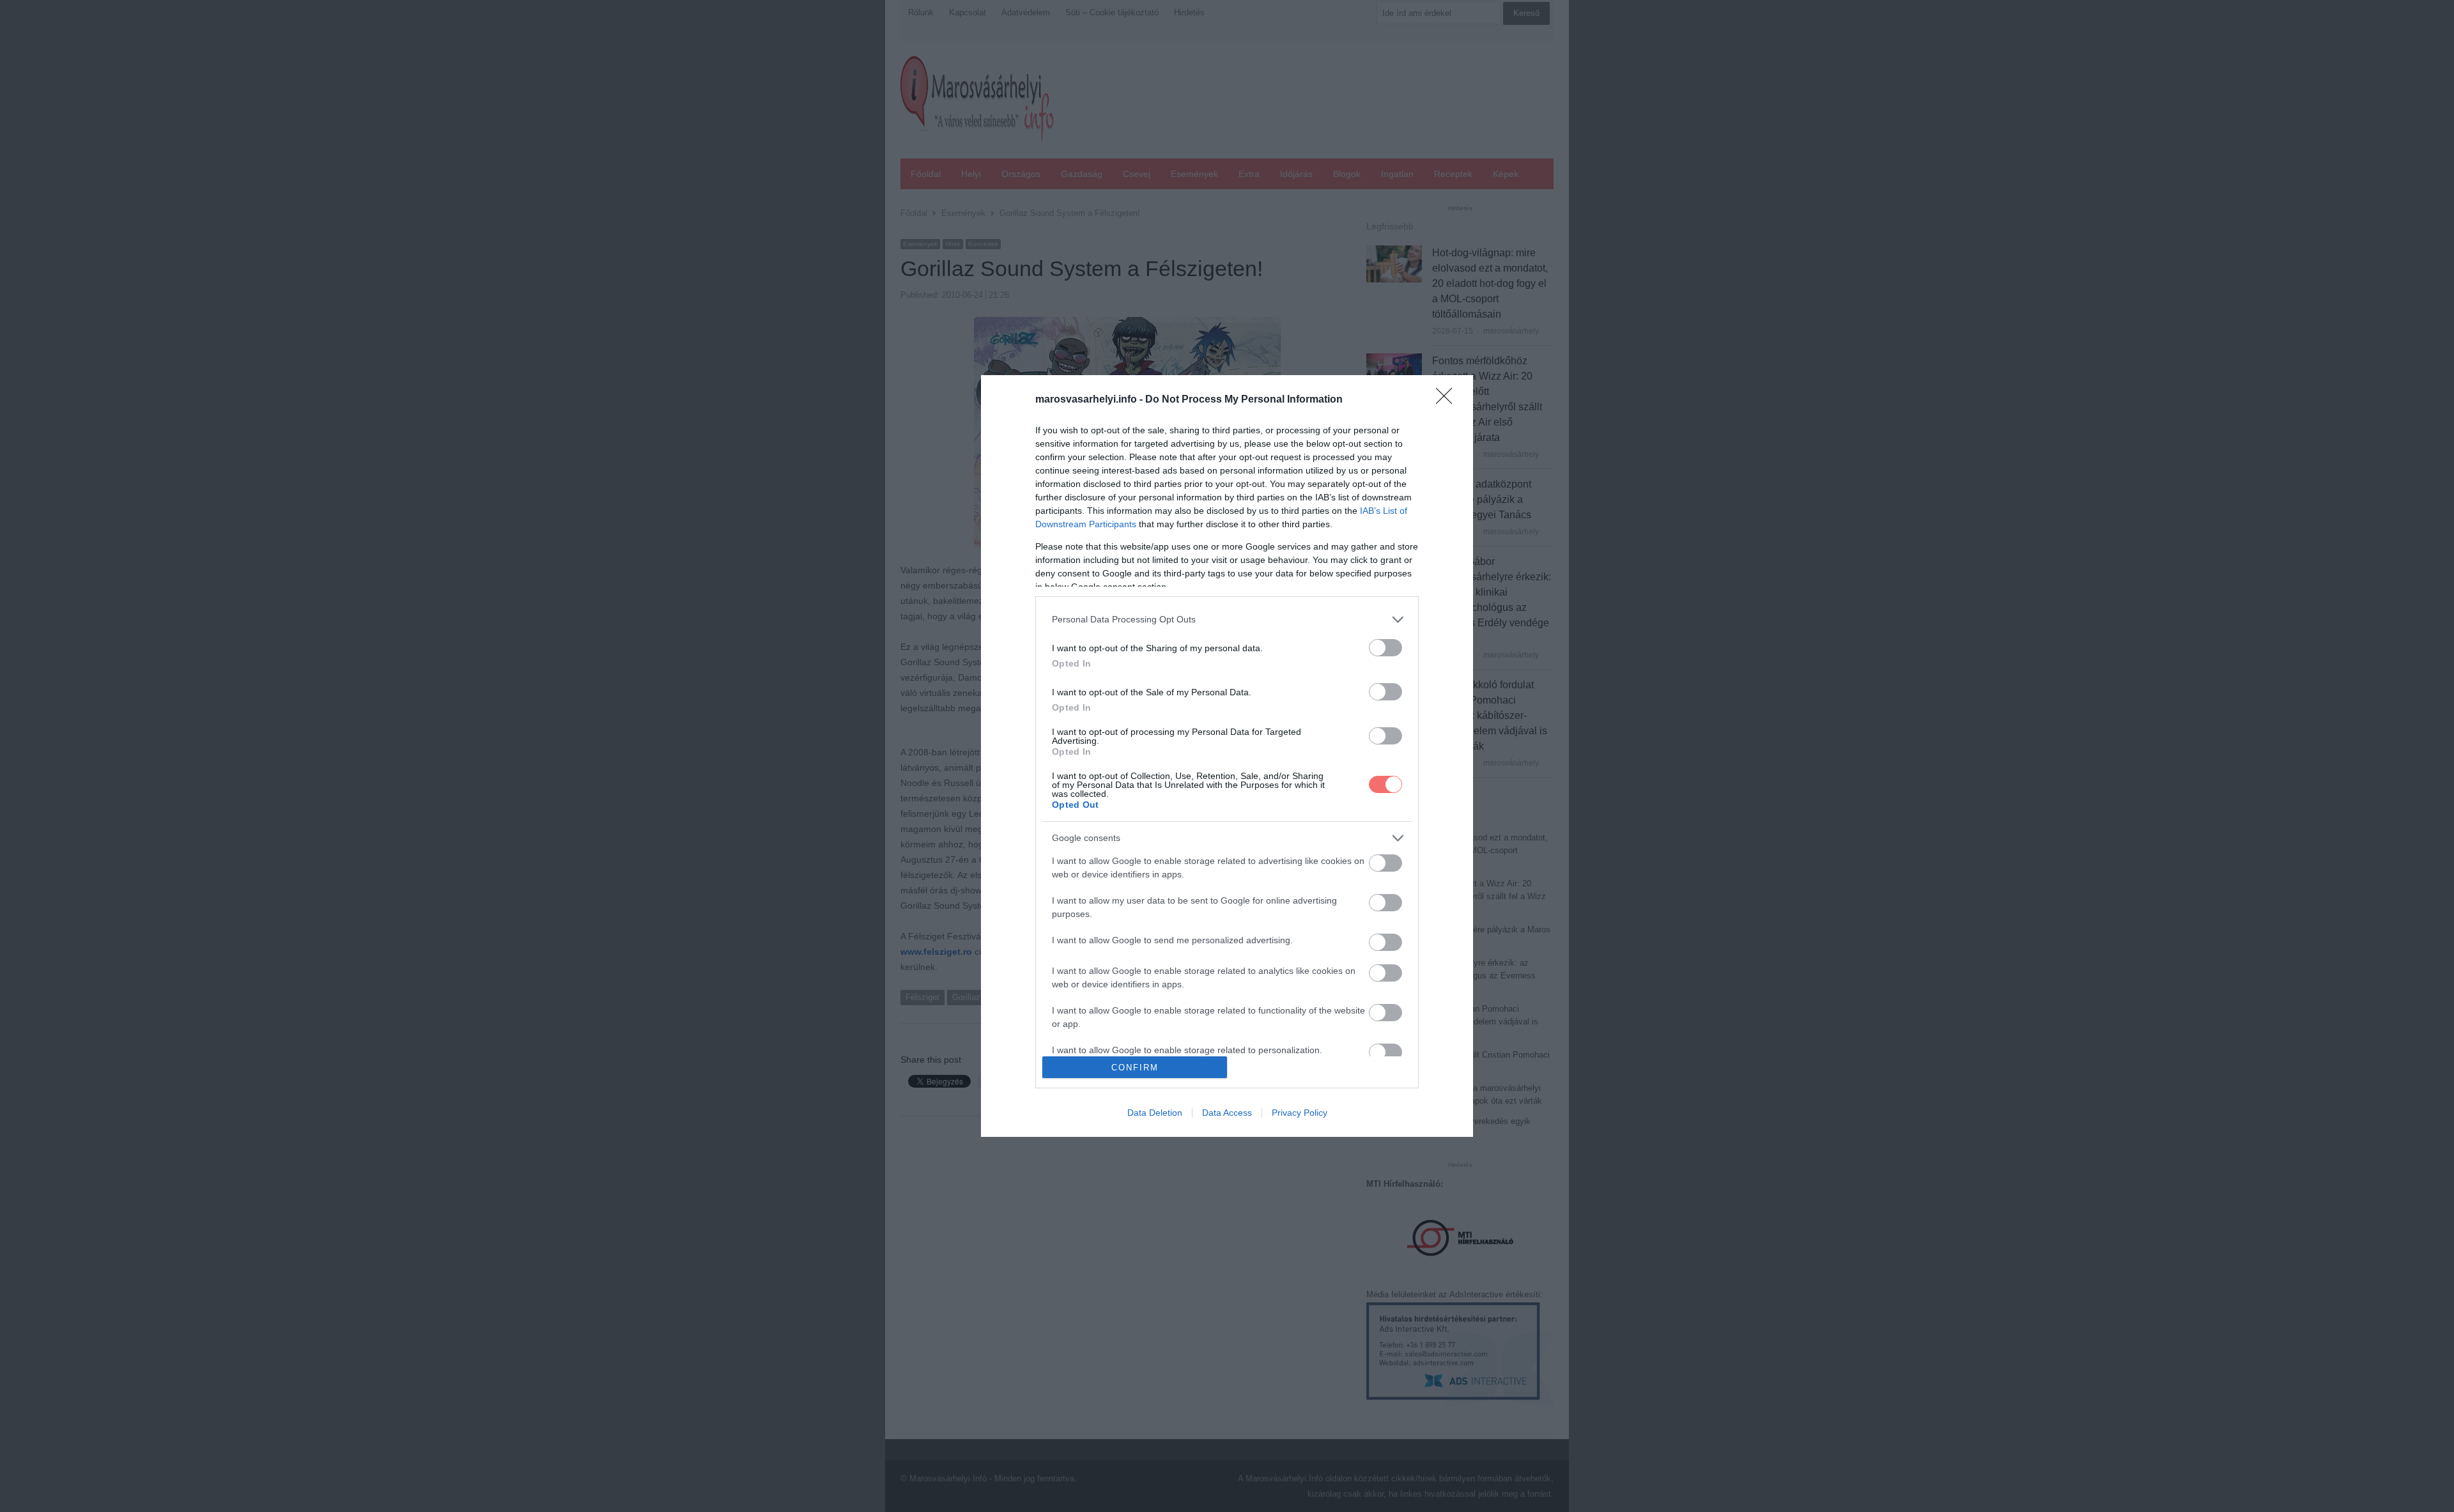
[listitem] (1227, 620)
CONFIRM (1135, 1068)
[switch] (1385, 648)
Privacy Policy (1300, 1113)
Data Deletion (1155, 1113)
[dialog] (1227, 756)
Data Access (1227, 1113)
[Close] (1448, 400)
